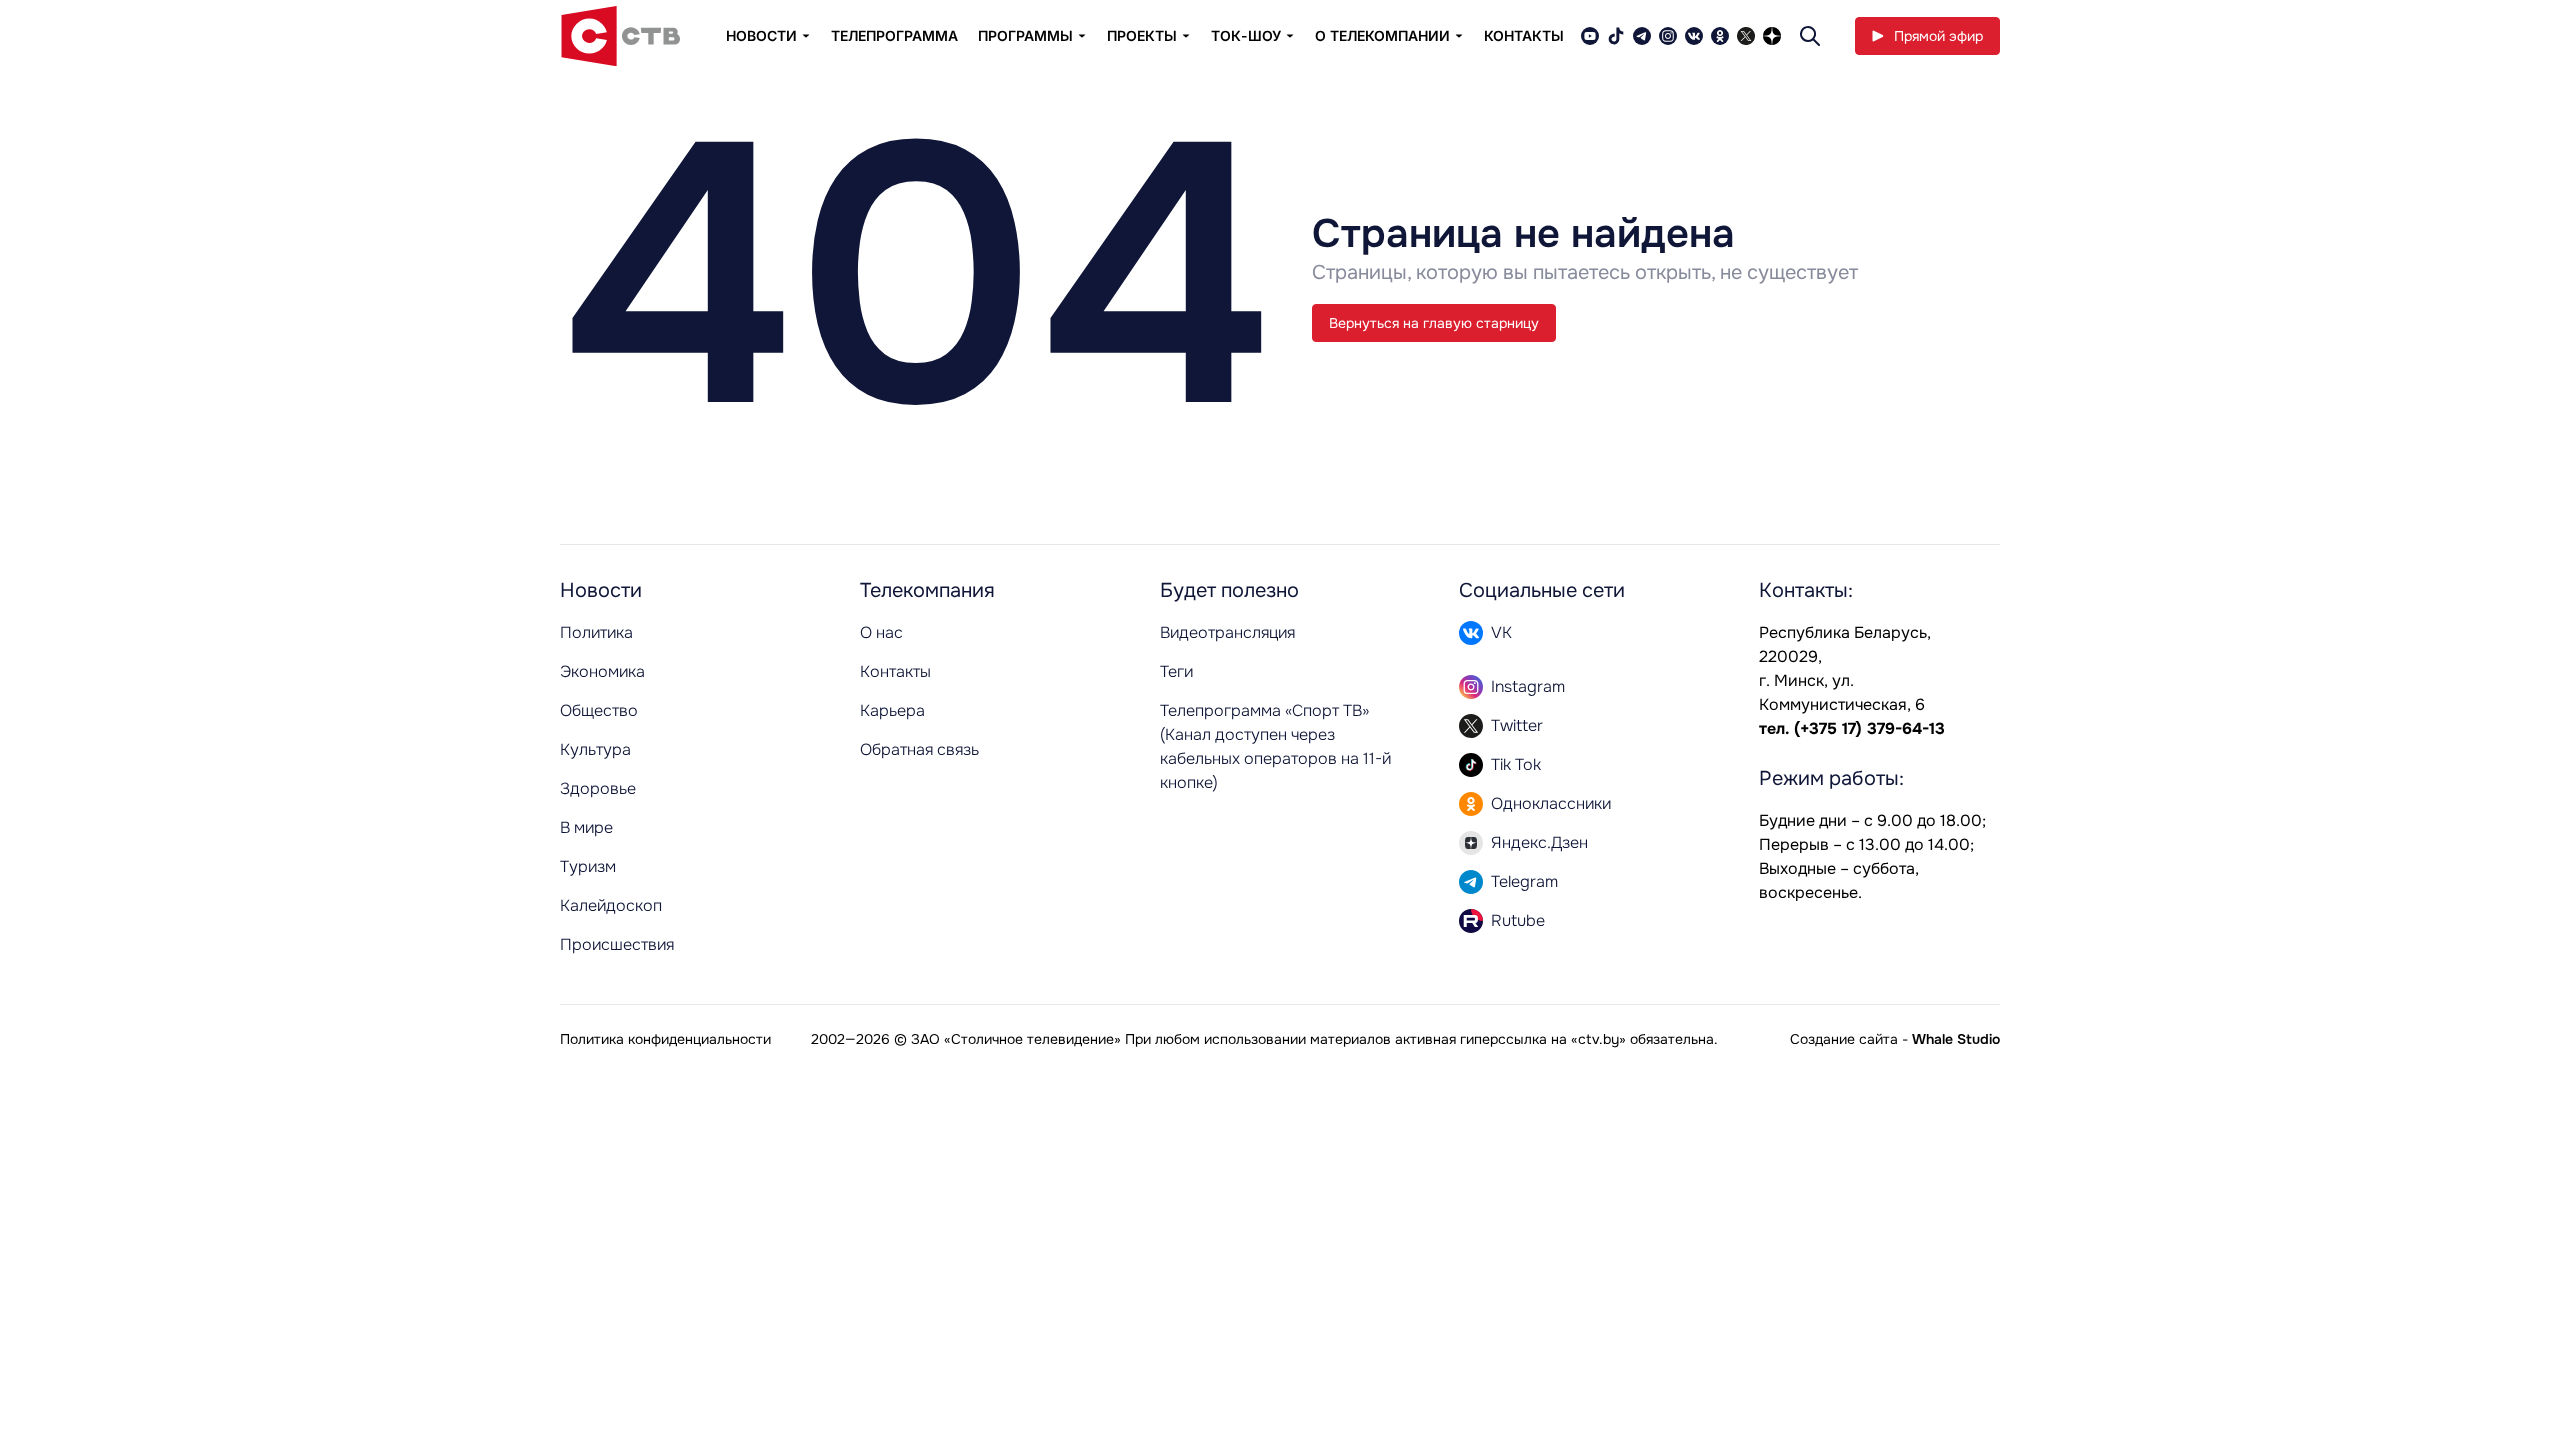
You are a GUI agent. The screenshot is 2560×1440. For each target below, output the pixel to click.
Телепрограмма (894, 35)
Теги (1176, 671)
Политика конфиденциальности (665, 1039)
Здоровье (598, 788)
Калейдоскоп (611, 905)
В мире (586, 827)
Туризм (588, 866)
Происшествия (617, 944)
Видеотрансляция (1227, 632)
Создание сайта (1844, 1039)
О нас (881, 632)
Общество (599, 710)
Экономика (602, 671)
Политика (596, 632)
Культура (595, 749)
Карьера (892, 710)
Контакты (1524, 35)
